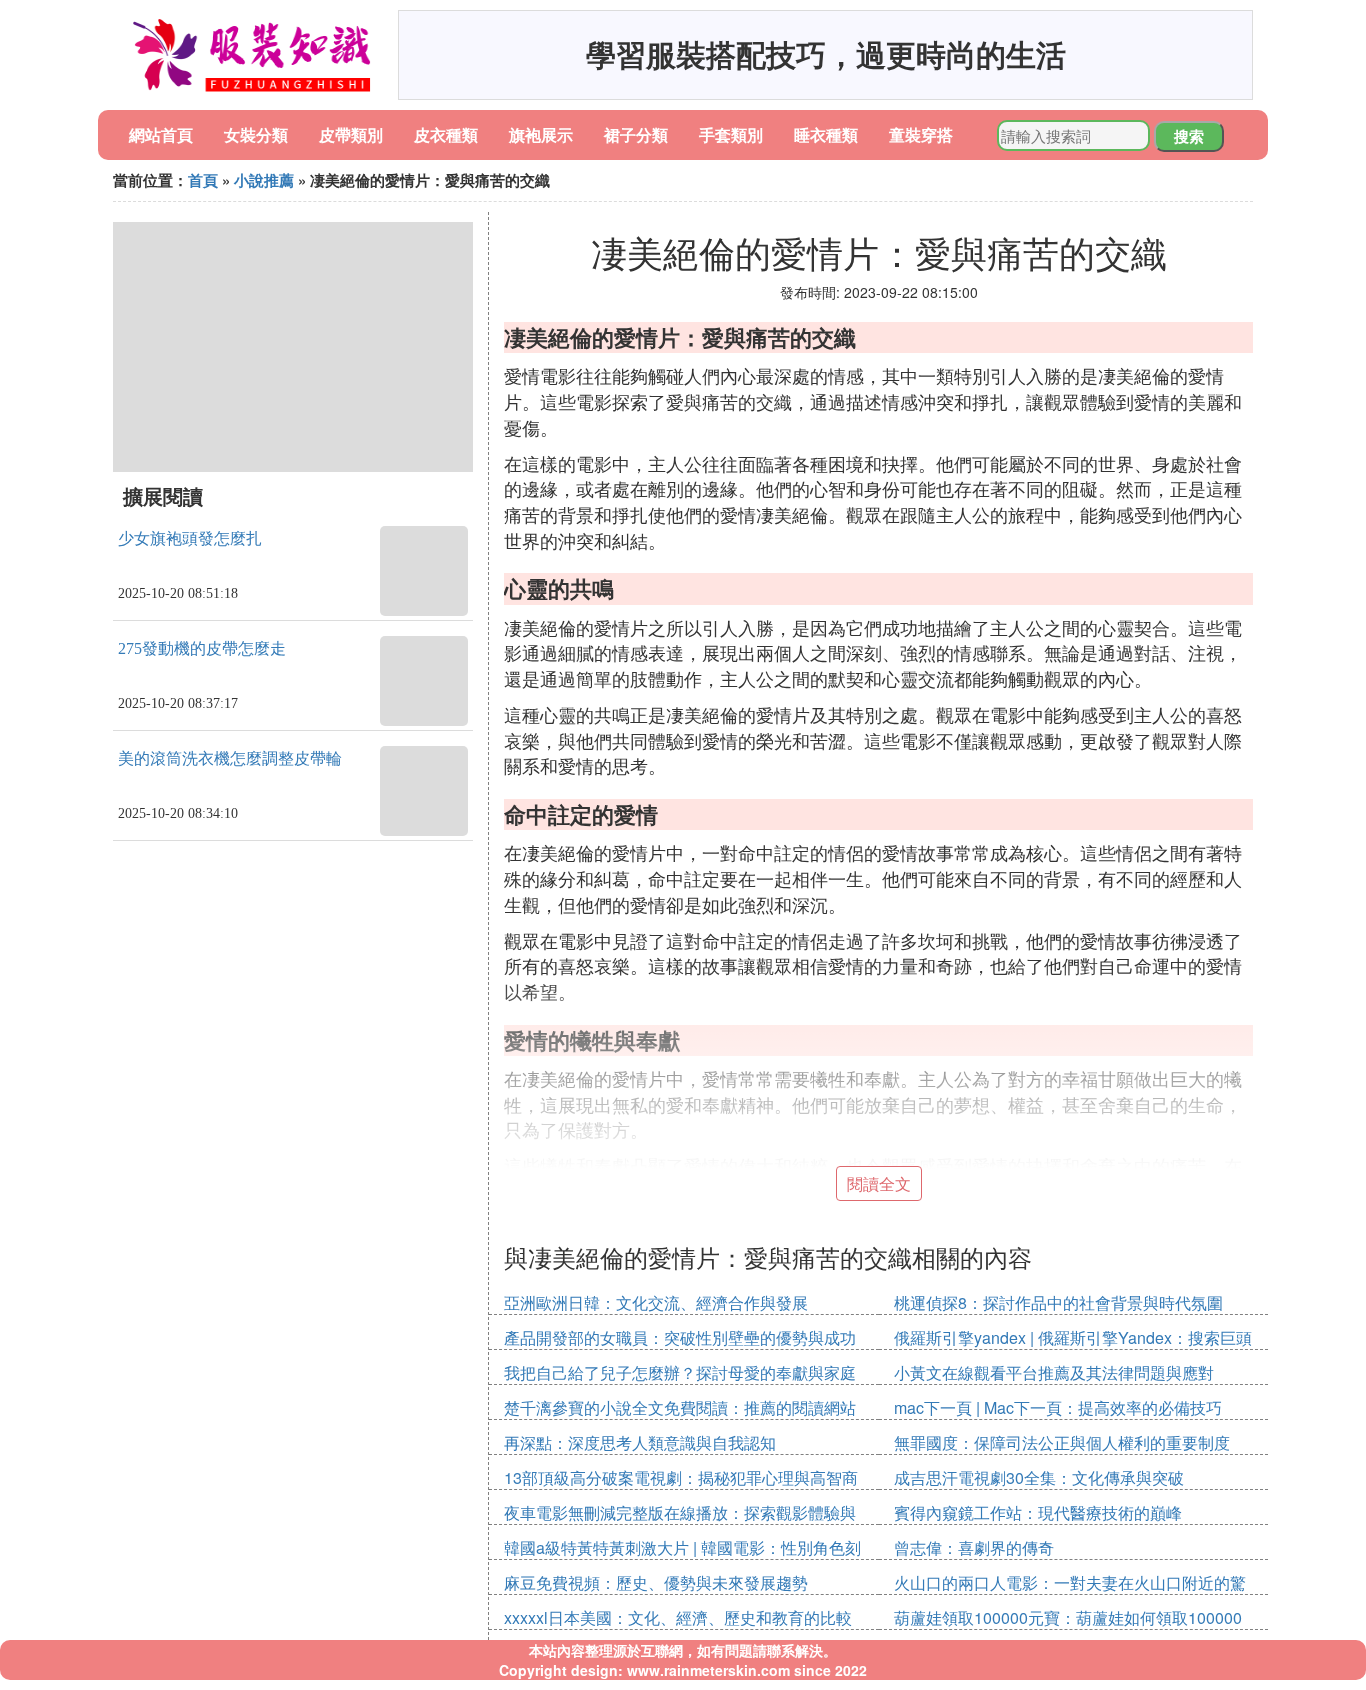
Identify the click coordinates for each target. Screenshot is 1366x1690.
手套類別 (731, 134)
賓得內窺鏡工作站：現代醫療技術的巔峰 (1038, 1512)
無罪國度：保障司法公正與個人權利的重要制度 (1062, 1442)
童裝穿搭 (921, 134)
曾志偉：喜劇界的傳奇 (974, 1547)
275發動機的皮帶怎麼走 (202, 648)
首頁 (203, 180)
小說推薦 (264, 180)
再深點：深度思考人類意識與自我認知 (640, 1442)
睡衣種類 (826, 134)
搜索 (1189, 136)
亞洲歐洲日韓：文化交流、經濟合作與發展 (656, 1302)
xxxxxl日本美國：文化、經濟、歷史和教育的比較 (678, 1617)
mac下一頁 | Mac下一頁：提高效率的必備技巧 (1058, 1407)
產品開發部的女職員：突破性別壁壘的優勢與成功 (680, 1337)
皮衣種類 (446, 134)
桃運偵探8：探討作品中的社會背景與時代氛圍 (1058, 1302)
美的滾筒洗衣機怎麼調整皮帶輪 (230, 758)
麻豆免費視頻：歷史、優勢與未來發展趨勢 (656, 1582)
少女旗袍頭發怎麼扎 (190, 538)
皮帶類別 (351, 134)
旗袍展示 (541, 134)
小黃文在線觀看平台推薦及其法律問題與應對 (1054, 1372)
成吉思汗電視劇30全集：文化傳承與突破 (1039, 1477)
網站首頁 (161, 134)
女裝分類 (256, 134)
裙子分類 (636, 134)
